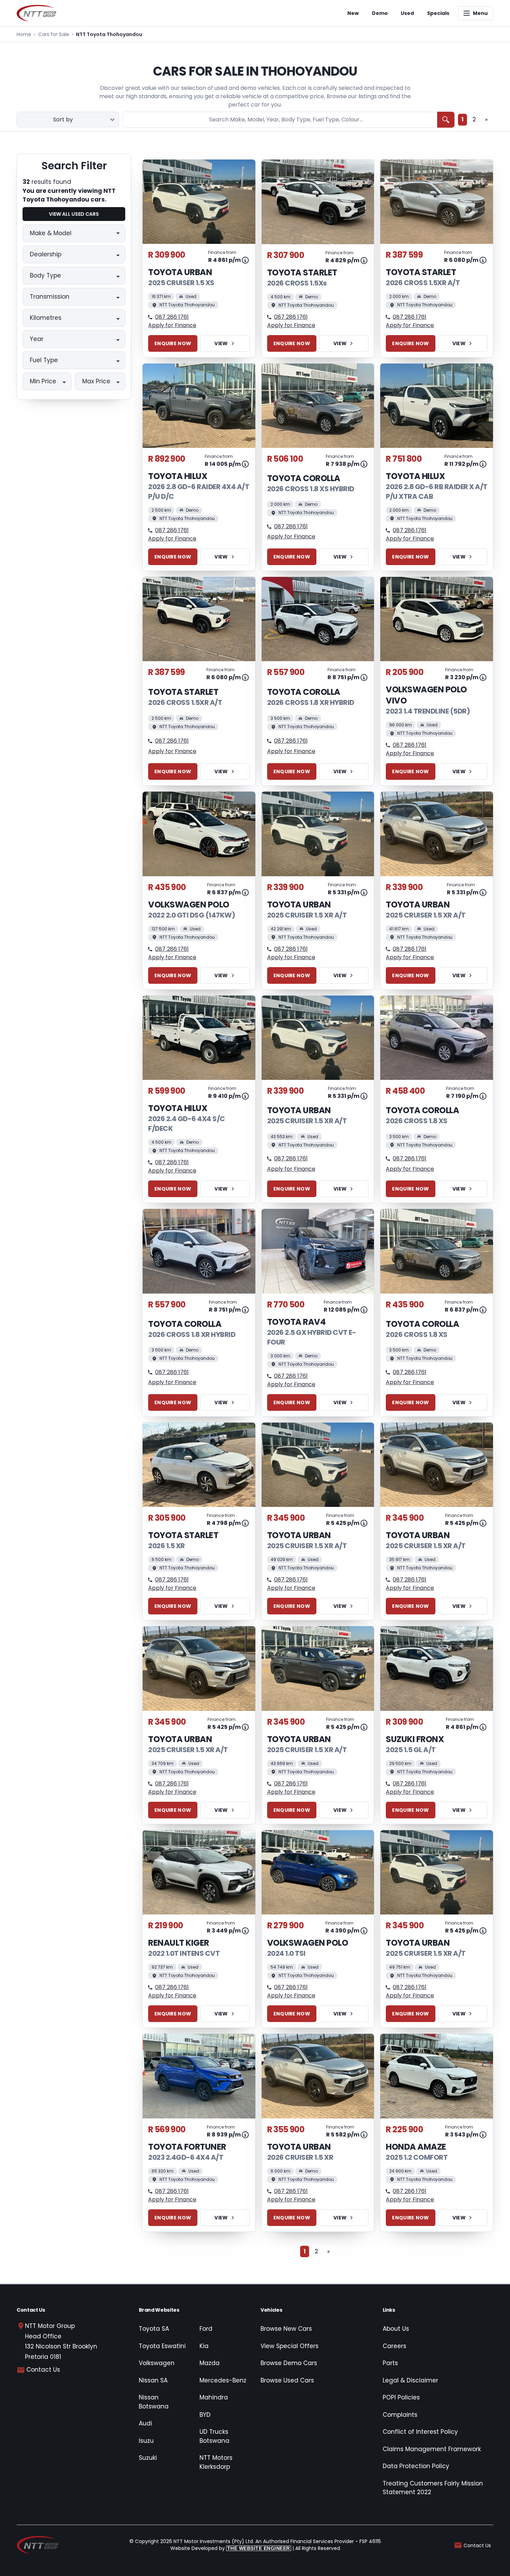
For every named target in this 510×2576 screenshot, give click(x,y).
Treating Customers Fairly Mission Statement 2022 (433, 2488)
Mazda (210, 2363)
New (353, 13)
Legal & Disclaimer (410, 2380)
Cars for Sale (54, 34)
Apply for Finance (172, 325)
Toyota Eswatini (162, 2346)
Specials (438, 13)
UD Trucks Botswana (214, 2436)
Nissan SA (153, 2380)
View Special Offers (290, 2346)
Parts (390, 2363)
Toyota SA (154, 2329)
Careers (394, 2346)
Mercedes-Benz (223, 2380)
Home (24, 34)
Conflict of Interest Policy (420, 2432)
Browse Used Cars (287, 2380)
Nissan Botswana (154, 2402)
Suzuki (148, 2458)
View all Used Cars (74, 214)
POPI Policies (401, 2397)
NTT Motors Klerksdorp (216, 2462)
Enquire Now (173, 343)
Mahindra (214, 2397)
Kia (204, 2346)
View (221, 343)
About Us (396, 2329)
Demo (380, 13)
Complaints (400, 2415)
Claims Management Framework (432, 2449)
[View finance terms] (245, 260)
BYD (205, 2415)
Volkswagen (157, 2363)
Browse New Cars (286, 2329)
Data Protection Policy (416, 2466)
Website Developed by (230, 2548)
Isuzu (146, 2441)
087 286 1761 (172, 317)
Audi (145, 2423)
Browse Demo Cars (289, 2363)
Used (407, 13)
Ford (206, 2329)
